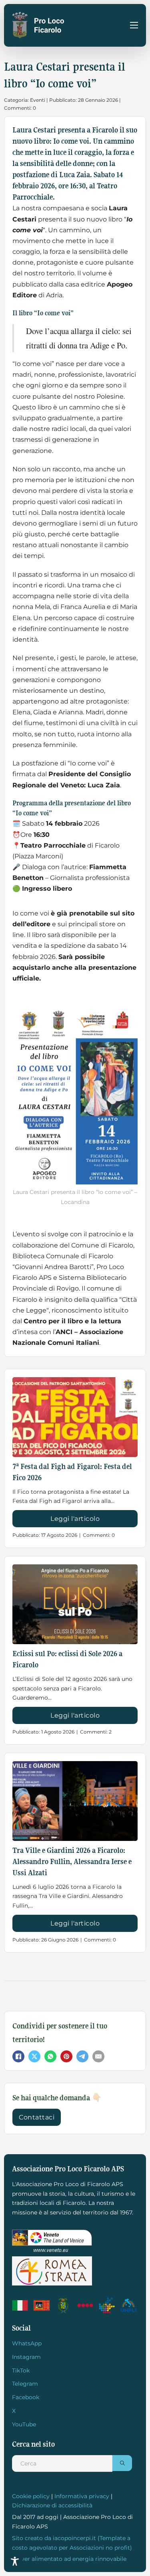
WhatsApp (27, 2343)
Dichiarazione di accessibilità (52, 2505)
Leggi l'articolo (75, 1519)
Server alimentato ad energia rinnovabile (69, 2559)
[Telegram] (82, 2056)
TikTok (21, 2370)
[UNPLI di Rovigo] (86, 2305)
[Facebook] (18, 2056)
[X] (34, 2056)
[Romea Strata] (52, 2271)
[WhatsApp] (50, 2056)
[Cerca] (122, 2463)
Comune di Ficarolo (102, 1245)
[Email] (98, 2056)
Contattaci (37, 2117)
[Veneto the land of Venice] (52, 2241)
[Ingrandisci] (127, 1018)
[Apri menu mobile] (134, 25)
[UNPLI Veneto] (108, 2305)
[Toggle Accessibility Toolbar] (15, 2561)
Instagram (26, 2357)
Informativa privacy (82, 2496)
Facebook (26, 2397)
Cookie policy (31, 2496)
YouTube (24, 2424)
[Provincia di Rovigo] (64, 2305)
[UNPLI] (129, 2305)
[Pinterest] (66, 2056)
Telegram (25, 2384)
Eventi (38, 100)
